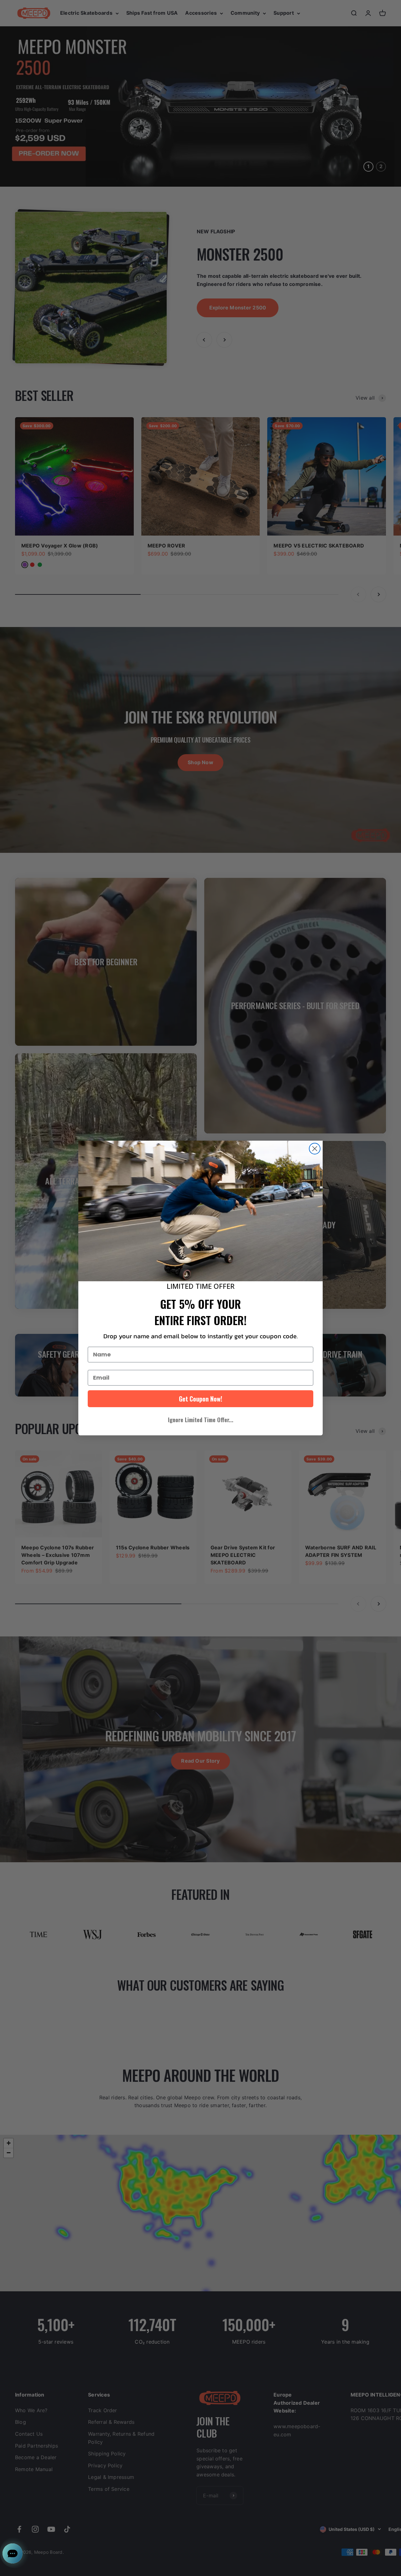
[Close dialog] (315, 1149)
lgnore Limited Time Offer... (201, 1420)
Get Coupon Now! (200, 1399)
